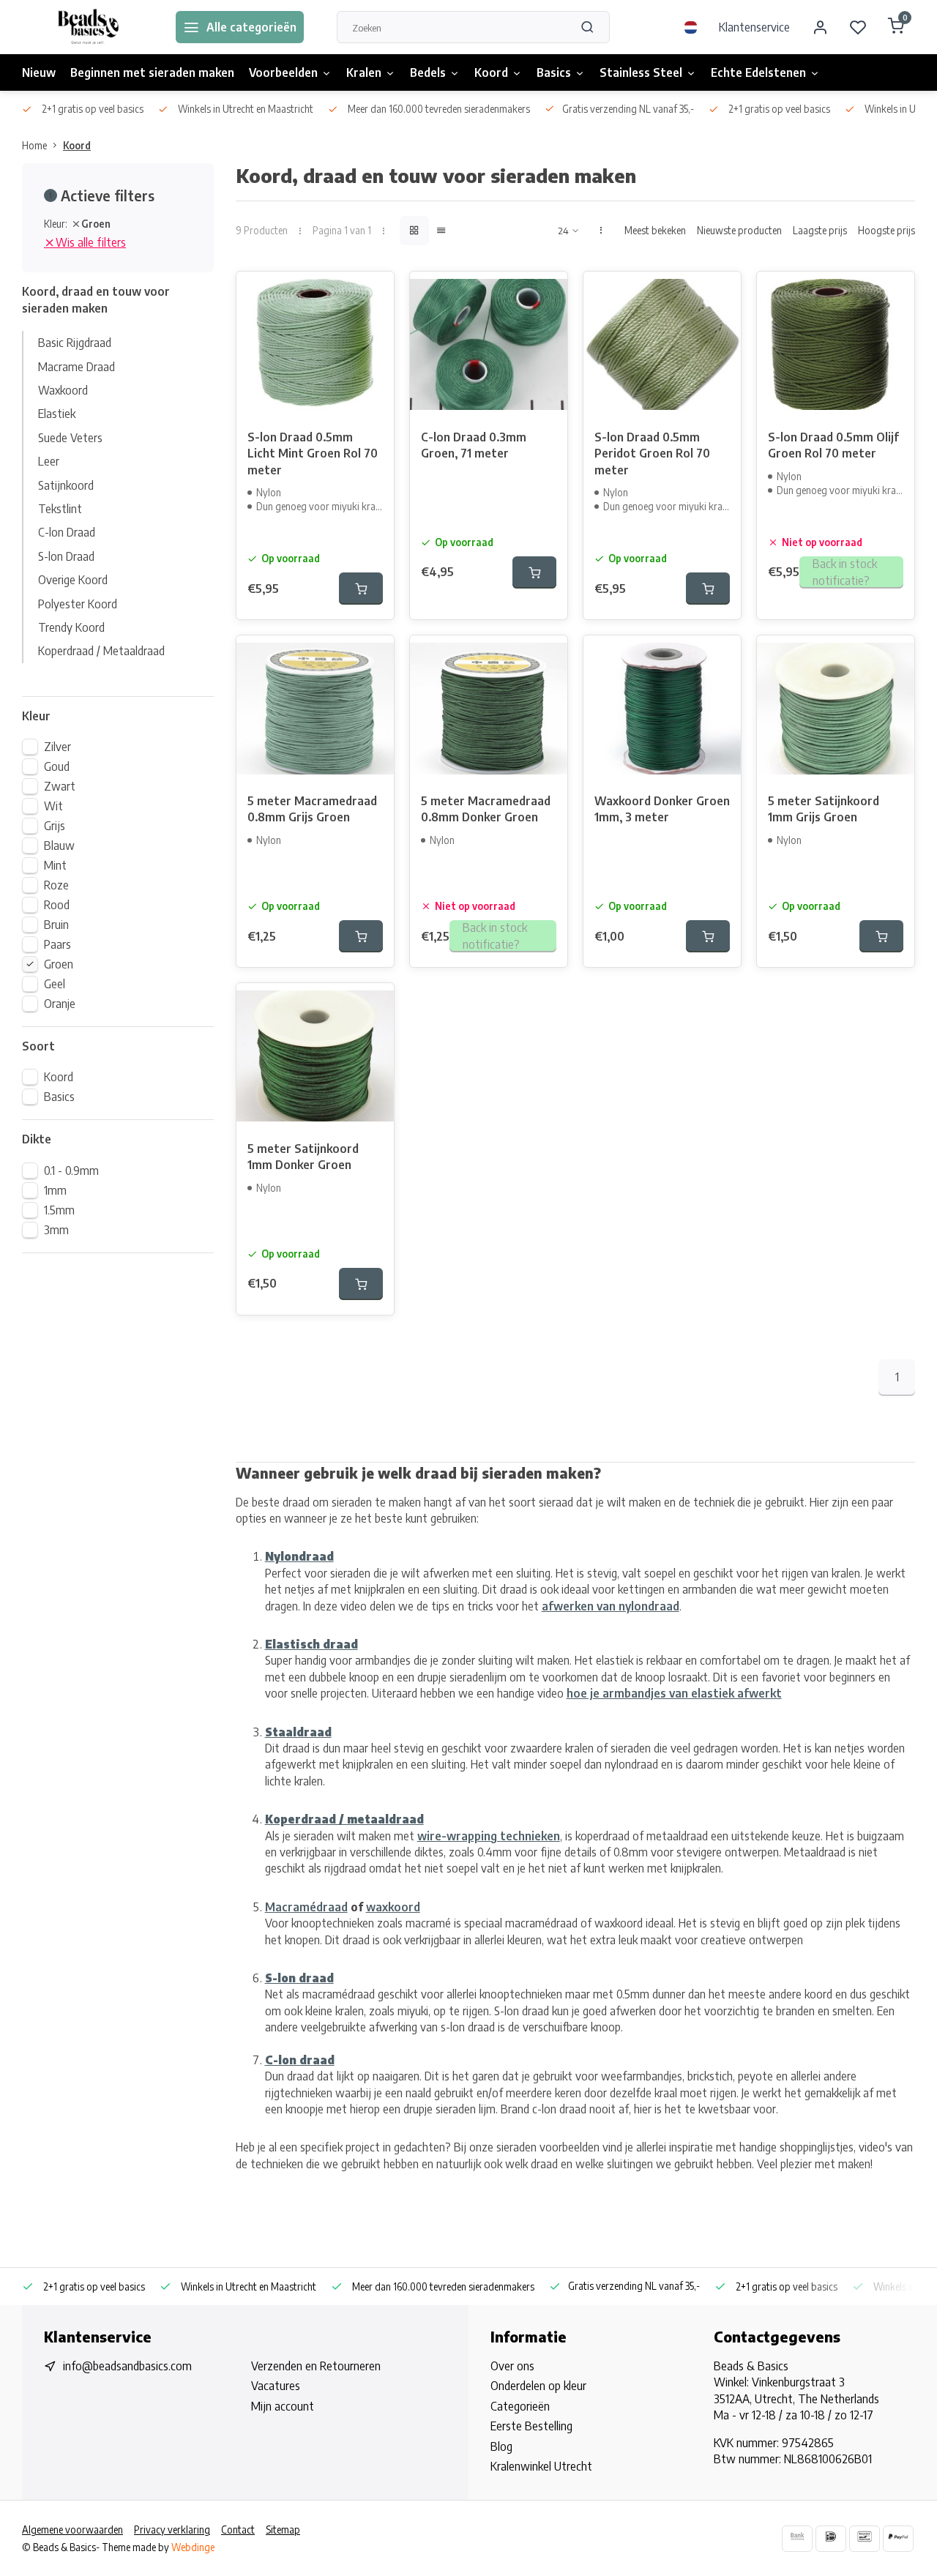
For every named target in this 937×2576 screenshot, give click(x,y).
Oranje (60, 1004)
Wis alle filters (91, 242)
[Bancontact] (865, 2538)
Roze (56, 885)
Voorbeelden (283, 72)
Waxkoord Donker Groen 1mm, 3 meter (662, 809)
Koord (491, 72)
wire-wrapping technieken (489, 1836)
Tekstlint (60, 509)
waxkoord (393, 1907)
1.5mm (59, 1210)
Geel (55, 984)
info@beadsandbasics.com (127, 2366)
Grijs (55, 826)
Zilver (57, 747)
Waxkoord (63, 390)
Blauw (59, 845)
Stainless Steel (641, 72)
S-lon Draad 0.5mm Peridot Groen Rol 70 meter (652, 453)
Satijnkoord (66, 485)
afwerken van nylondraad (611, 1606)
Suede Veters (70, 438)
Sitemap (283, 2530)
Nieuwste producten (739, 230)
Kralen (364, 72)
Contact (238, 2530)
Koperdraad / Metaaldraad (101, 651)
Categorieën (520, 2406)
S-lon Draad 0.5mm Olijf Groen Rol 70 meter (833, 445)
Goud (57, 766)
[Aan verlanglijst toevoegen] (372, 294)
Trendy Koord (71, 627)
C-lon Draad (67, 532)
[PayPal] (898, 2538)
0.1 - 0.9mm (71, 1171)
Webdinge (193, 2547)
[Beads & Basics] (88, 27)
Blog (501, 2446)
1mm (55, 1190)
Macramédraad (306, 1907)
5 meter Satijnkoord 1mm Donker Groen (303, 1157)
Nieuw (39, 72)
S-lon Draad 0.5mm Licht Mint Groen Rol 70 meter (313, 453)
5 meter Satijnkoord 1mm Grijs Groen (824, 809)
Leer (49, 461)
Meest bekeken (655, 230)
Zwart (60, 786)
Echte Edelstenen (758, 72)
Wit (53, 806)
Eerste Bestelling (531, 2426)
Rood (57, 905)
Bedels (428, 72)
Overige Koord (73, 580)
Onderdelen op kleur (538, 2386)
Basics (554, 72)
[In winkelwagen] (361, 589)
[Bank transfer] (797, 2538)
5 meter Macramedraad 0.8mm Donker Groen (486, 809)
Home (34, 145)
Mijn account (283, 2406)
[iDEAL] (831, 2538)
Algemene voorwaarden (72, 2530)
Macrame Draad (76, 367)
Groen (59, 964)
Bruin (56, 925)
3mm (56, 1230)
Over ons (512, 2366)
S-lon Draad (66, 556)
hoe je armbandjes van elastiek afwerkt (674, 1693)
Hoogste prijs (886, 230)
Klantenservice (754, 27)
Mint (55, 865)
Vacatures (276, 2386)
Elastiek (57, 414)
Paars (57, 944)
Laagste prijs (820, 230)
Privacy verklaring (172, 2530)
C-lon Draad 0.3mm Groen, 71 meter (474, 445)
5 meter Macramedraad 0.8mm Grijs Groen (312, 809)
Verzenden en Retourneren (316, 2366)
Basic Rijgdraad (75, 343)
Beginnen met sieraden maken (152, 72)
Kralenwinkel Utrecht (541, 2466)
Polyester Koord (78, 604)
